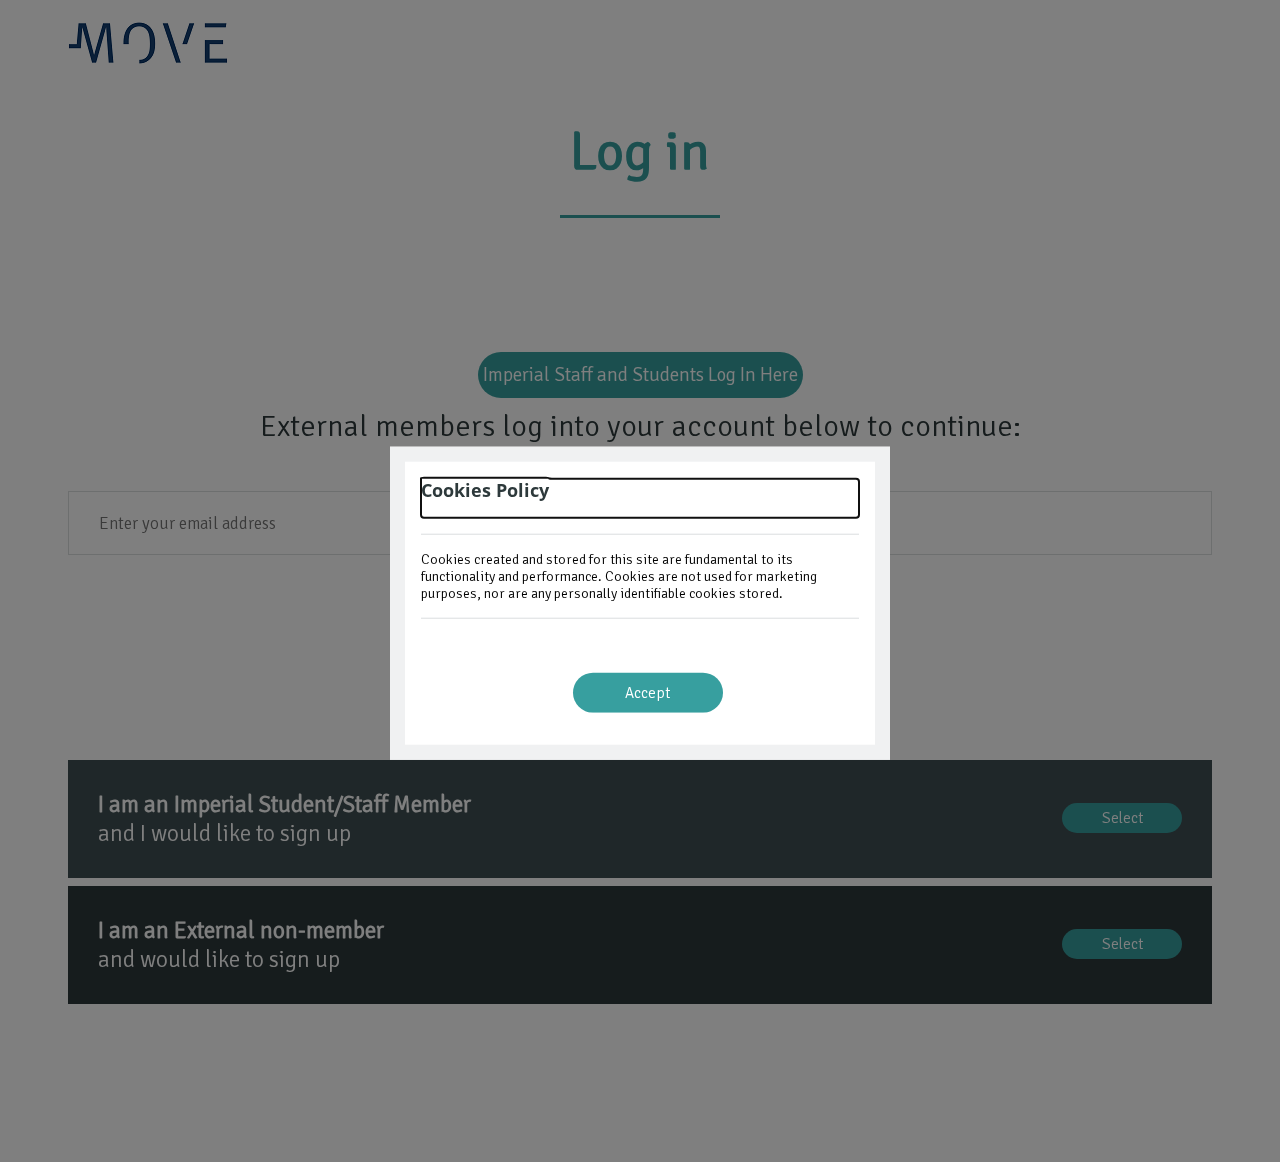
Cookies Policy (485, 490)
